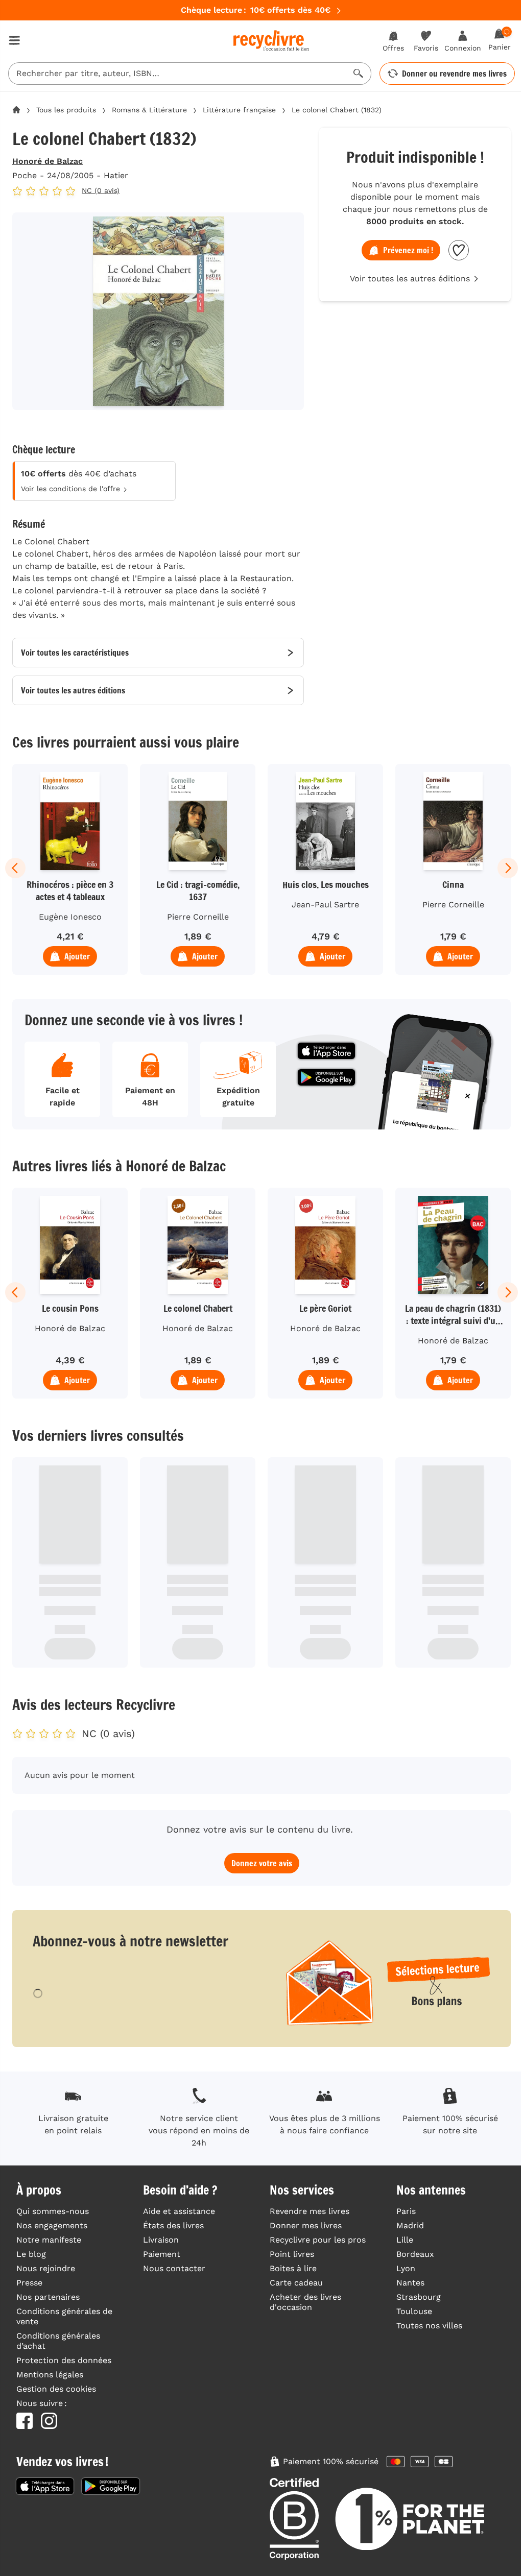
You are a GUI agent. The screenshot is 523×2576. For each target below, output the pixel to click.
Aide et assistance (179, 2211)
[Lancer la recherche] (359, 74)
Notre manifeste (49, 2240)
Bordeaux (415, 2254)
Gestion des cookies (56, 2389)
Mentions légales (50, 2375)
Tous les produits (66, 110)
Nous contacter (174, 2268)
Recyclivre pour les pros (318, 2240)
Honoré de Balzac (47, 161)
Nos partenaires (48, 2297)
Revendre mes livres (310, 2211)
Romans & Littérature (149, 110)
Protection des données (64, 2360)
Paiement (162, 2254)
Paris (406, 2211)
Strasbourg (419, 2297)
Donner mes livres (306, 2225)
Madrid (410, 2225)
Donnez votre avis (262, 1863)
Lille (405, 2240)
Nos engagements (52, 2225)
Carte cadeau (296, 2283)
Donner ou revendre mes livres (454, 74)
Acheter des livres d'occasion (305, 2302)
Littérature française (239, 110)
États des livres (173, 2225)
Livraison (161, 2240)
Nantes (410, 2283)
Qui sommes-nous (53, 2211)
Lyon (406, 2268)
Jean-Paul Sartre (325, 905)
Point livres (292, 2254)
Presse (29, 2283)
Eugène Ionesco (70, 917)
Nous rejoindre (46, 2268)
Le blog (31, 2254)
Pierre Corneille (198, 917)
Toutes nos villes (429, 2326)
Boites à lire (293, 2268)
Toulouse (414, 2311)
